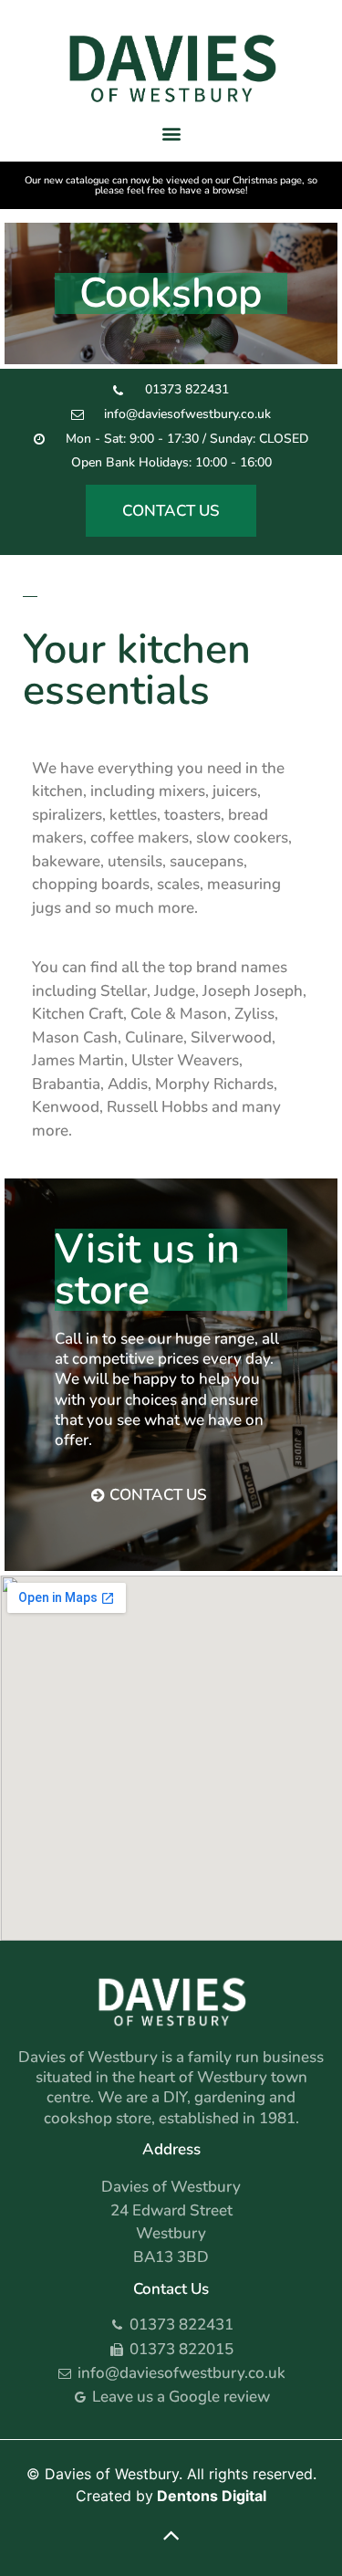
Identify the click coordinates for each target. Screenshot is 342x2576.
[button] (171, 133)
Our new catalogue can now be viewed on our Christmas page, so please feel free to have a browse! (171, 185)
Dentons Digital (212, 2496)
